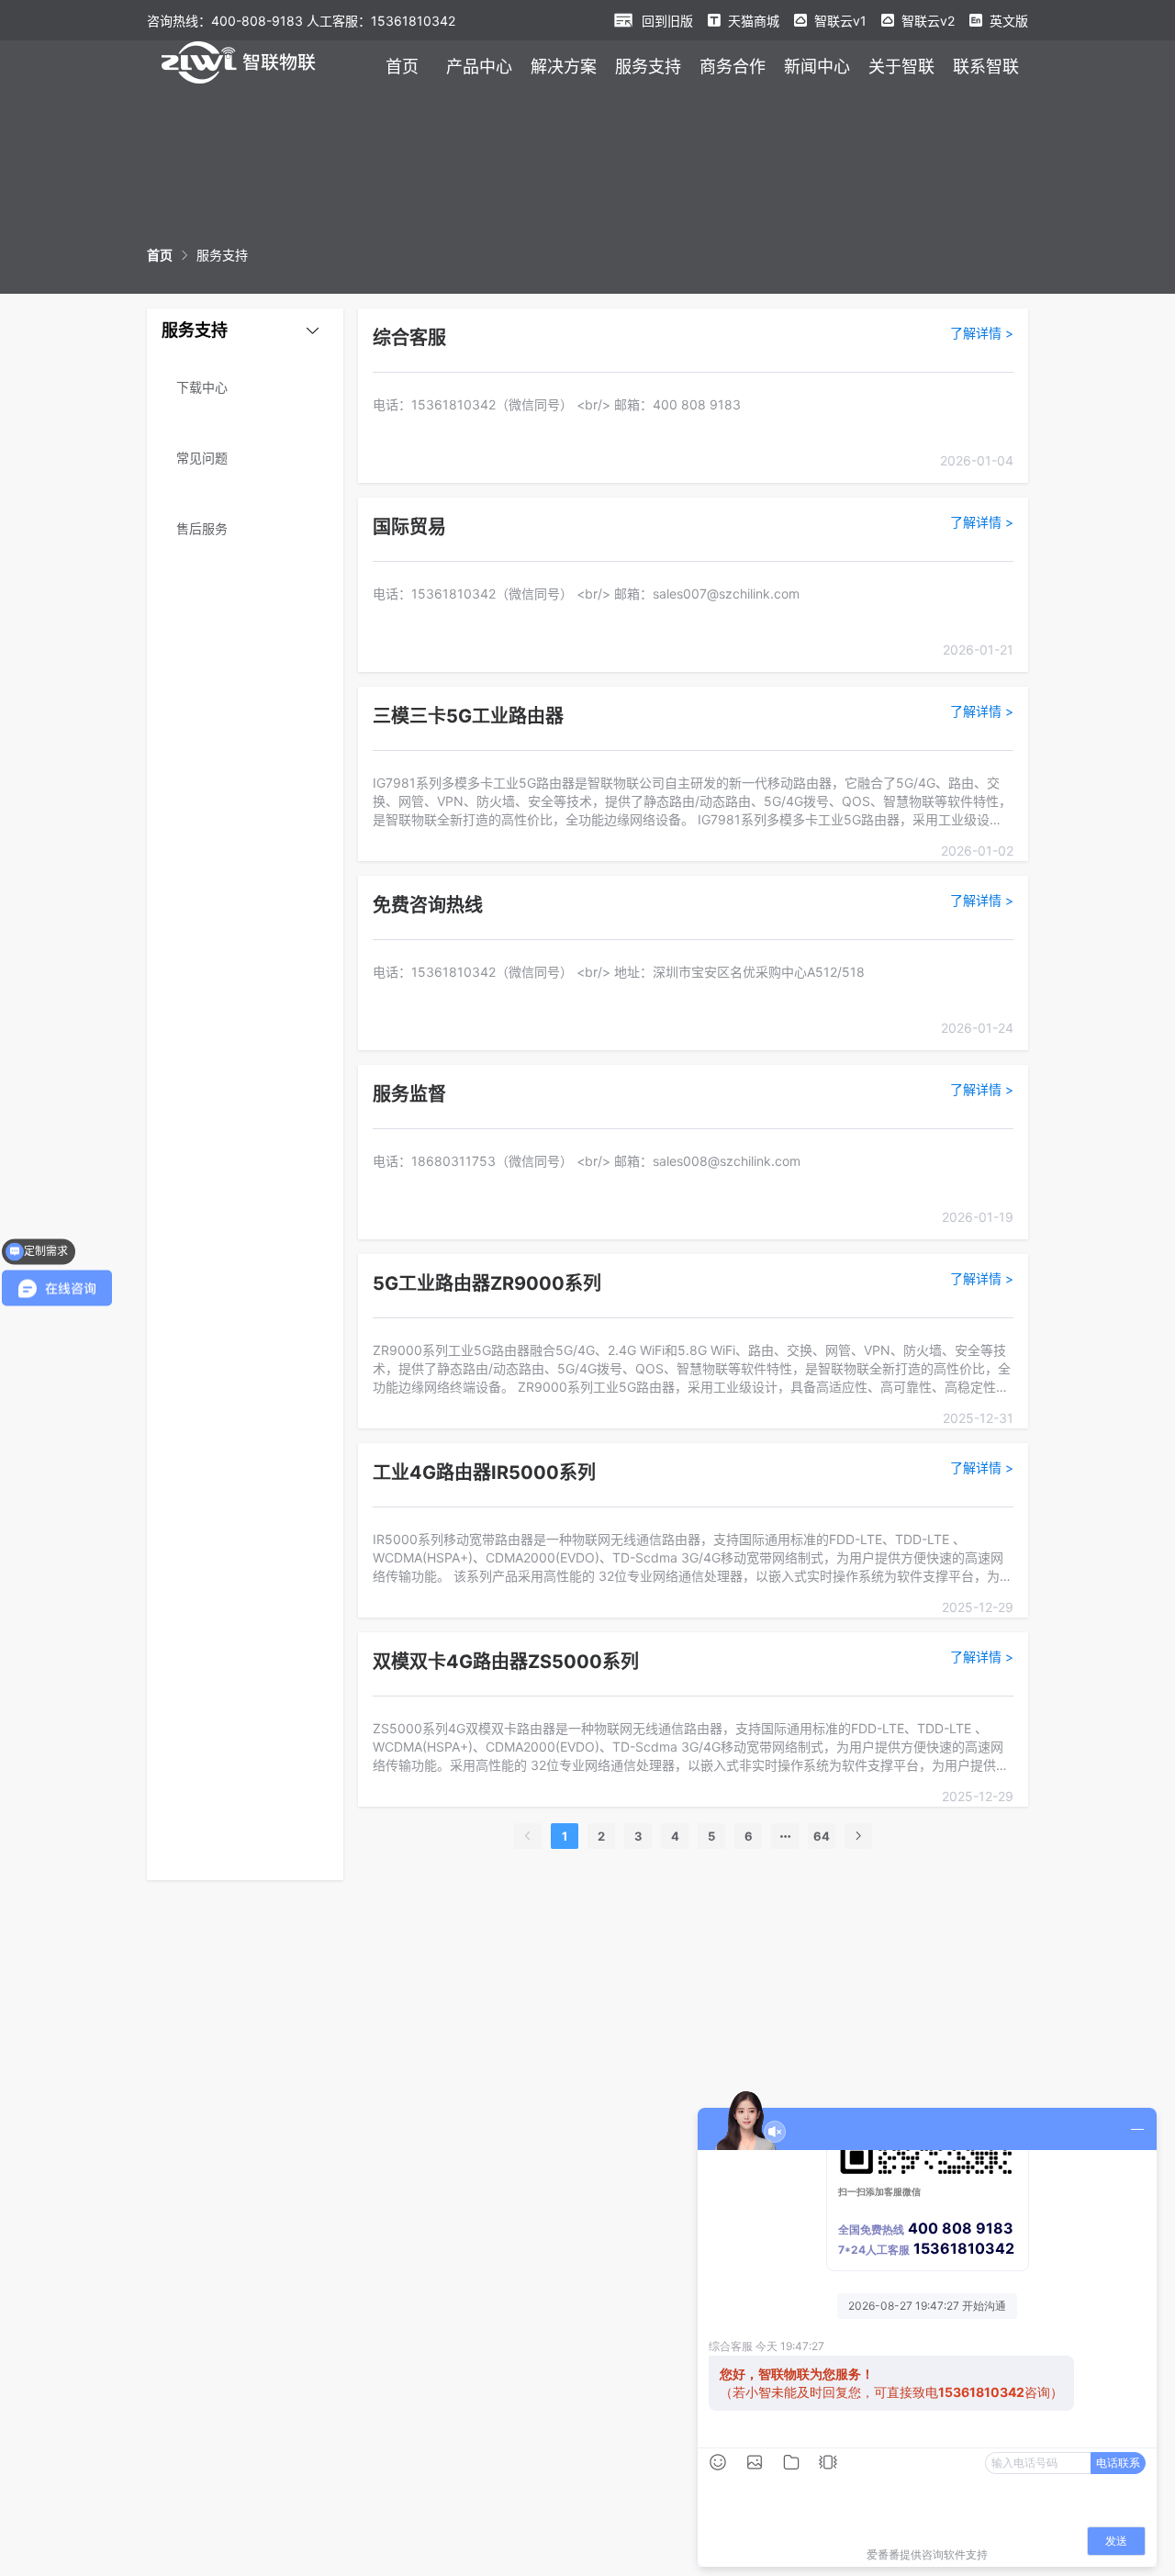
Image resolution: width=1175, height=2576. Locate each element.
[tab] (245, 330)
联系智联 (986, 67)
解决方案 (564, 67)
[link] (160, 255)
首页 (402, 67)
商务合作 (733, 67)
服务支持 (648, 67)
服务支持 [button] (195, 330)
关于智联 (901, 67)
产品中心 (479, 67)
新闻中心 (817, 67)
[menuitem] (402, 66)
